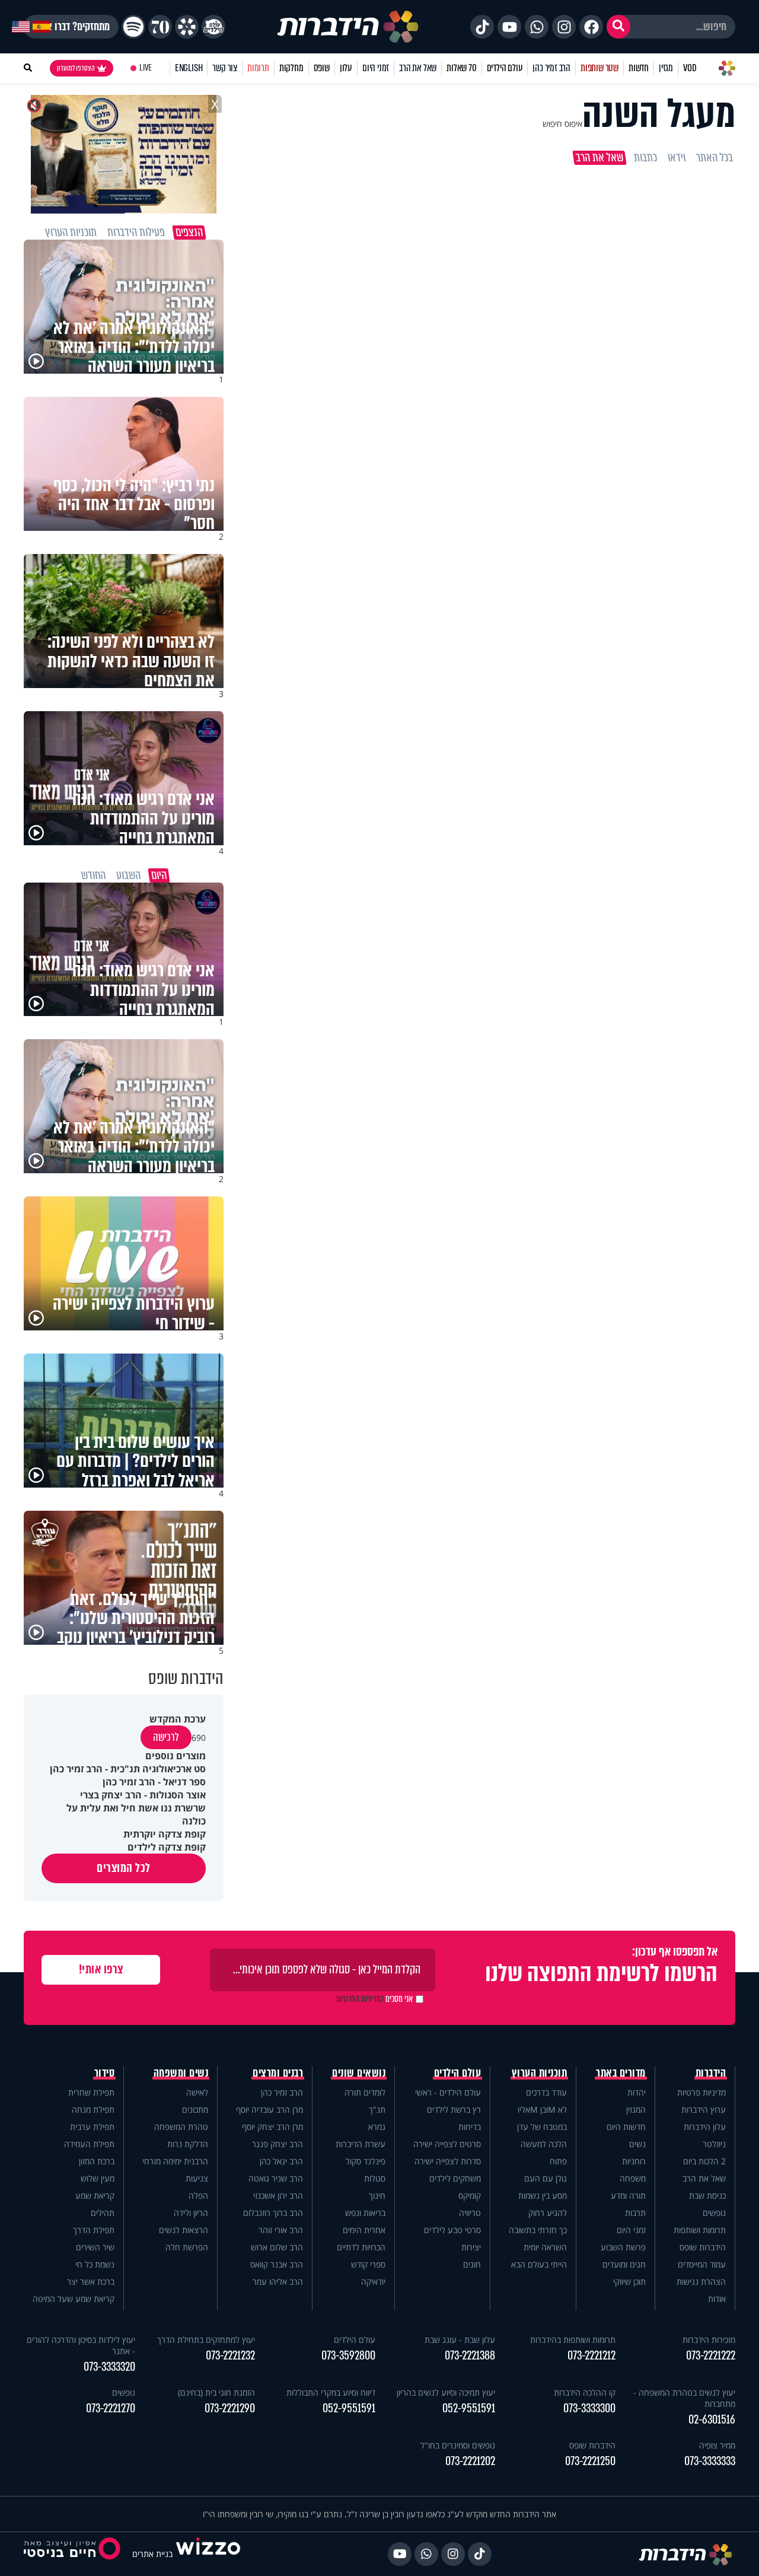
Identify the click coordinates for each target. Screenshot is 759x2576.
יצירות (471, 2247)
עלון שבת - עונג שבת (460, 2340)
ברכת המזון (97, 2161)
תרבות (635, 2213)
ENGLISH (189, 68)
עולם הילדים (505, 68)
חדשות (639, 68)
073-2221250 (590, 2461)
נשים (637, 2144)
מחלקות (291, 68)
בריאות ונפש (365, 2213)
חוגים (472, 2264)
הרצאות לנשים (184, 2230)
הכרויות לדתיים (361, 2247)
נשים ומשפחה (181, 2073)
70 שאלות (461, 68)
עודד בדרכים (546, 2092)
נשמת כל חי (95, 2264)
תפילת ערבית (92, 2127)
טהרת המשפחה (181, 2127)
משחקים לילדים (455, 2178)
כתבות (645, 158)
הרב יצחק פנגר (278, 2144)
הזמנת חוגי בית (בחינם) (216, 2392)
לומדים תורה (365, 2092)
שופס (322, 68)
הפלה (198, 2196)
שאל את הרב (418, 68)
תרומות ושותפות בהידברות (573, 2340)
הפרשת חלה (187, 2247)
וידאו (677, 158)
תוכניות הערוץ (540, 2073)
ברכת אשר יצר (91, 2282)
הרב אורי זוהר (281, 2230)
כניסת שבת (707, 2196)
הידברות (711, 2073)
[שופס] (187, 27)
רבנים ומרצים (278, 2073)
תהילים (103, 2213)
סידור (105, 2073)
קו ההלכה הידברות (585, 2392)
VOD (690, 68)
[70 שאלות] (160, 27)
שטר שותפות (599, 68)
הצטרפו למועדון (76, 68)
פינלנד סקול (366, 2161)
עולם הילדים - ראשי (448, 2092)
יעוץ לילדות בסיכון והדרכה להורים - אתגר (81, 2345)
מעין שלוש (98, 2178)
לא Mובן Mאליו (542, 2109)
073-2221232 (230, 2356)
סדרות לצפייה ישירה (448, 2161)
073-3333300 (589, 2408)
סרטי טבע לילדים (452, 2230)
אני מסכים (374, 1999)
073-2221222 (711, 2356)
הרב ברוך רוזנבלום (273, 2213)
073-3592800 (348, 2356)
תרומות (258, 68)
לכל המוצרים (124, 1868)
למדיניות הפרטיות (360, 1999)
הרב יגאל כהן (281, 2161)
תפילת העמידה (89, 2144)
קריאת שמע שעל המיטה (74, 2299)
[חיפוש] (618, 27)
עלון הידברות (705, 2127)
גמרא (377, 2127)
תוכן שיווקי (629, 2282)
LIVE (146, 68)
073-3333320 (109, 2367)
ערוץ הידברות (704, 2109)
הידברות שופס (703, 2247)
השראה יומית (545, 2247)
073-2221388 (470, 2356)
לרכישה (166, 1737)
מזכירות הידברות (709, 2340)
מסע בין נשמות (543, 2196)
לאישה (197, 2092)
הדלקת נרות (188, 2144)
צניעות (197, 2178)
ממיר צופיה (717, 2445)
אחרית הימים (364, 2230)
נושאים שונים (359, 2073)
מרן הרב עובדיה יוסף (270, 2109)
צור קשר (225, 68)
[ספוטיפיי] (133, 27)
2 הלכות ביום (704, 2161)
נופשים (714, 2213)
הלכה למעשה (544, 2144)
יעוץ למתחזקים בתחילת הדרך (206, 2340)
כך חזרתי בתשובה (538, 2230)
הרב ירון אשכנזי (278, 2196)
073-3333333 (710, 2461)
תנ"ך (377, 2109)
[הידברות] (348, 27)
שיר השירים (95, 2247)
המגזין (636, 2109)
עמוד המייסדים (702, 2264)
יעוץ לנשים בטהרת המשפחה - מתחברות (684, 2398)
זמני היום (376, 68)
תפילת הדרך (94, 2230)
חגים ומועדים (624, 2264)
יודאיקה (373, 2282)
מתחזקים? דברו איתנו (71, 27)
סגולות (375, 2178)
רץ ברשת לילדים (454, 2109)
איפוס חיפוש (562, 124)
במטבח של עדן (542, 2127)
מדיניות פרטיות (701, 2092)
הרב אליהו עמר (278, 2282)
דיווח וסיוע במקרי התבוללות (331, 2392)
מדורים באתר (621, 2073)
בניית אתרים (152, 2554)
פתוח (558, 2161)
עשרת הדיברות (361, 2144)
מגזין (666, 68)
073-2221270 (111, 2408)
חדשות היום (626, 2127)
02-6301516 (712, 2420)
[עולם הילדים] (213, 27)
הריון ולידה (191, 2213)
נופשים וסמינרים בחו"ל (458, 2445)
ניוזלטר (714, 2144)
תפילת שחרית (91, 2092)
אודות (717, 2299)
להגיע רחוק (548, 2213)
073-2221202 (470, 2461)
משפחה (633, 2178)
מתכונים (195, 2109)
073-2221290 (230, 2408)
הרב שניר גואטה (276, 2178)
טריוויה (470, 2213)
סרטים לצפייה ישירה (447, 2144)
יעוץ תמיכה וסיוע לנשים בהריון (446, 2392)
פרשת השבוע (623, 2247)
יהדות (637, 2092)
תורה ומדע (628, 2196)
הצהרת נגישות (701, 2282)
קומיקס (470, 2196)
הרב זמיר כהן (551, 68)
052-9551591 (469, 2408)
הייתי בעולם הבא (539, 2264)
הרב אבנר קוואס (277, 2264)
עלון (346, 68)
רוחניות (634, 2161)
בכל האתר (715, 158)
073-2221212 (591, 2356)
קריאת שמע (95, 2196)
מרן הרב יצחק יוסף (272, 2127)
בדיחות (470, 2127)
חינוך (377, 2196)
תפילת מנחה (93, 2109)
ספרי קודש (368, 2264)
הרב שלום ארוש (277, 2247)
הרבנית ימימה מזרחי (175, 2161)
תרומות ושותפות (700, 2230)
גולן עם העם (546, 2178)
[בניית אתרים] (208, 2554)
